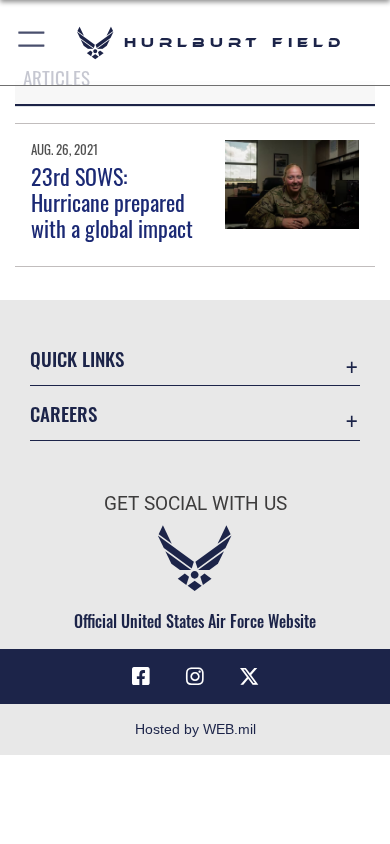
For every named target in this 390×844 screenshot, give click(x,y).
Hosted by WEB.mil (195, 729)
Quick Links (77, 358)
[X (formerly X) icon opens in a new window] (249, 677)
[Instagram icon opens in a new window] (195, 677)
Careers (63, 413)
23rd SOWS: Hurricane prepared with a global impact (112, 202)
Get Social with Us (195, 503)
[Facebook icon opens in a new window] (141, 677)
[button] (32, 42)
